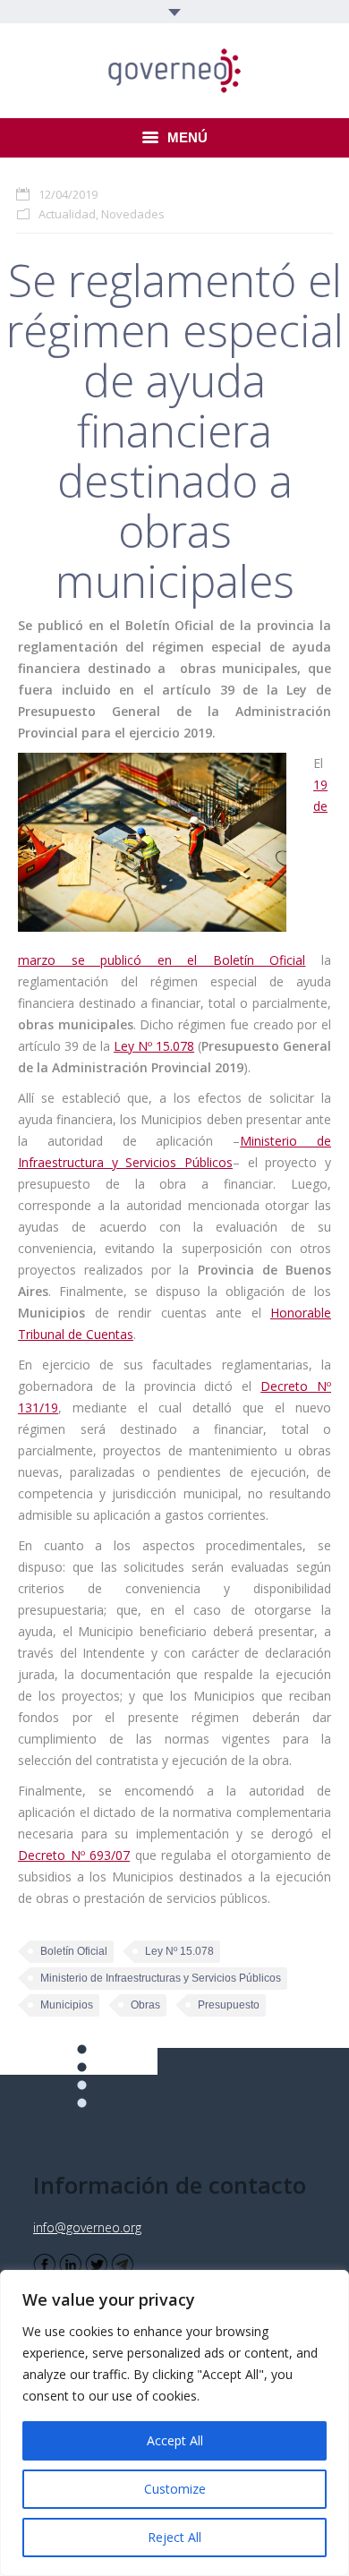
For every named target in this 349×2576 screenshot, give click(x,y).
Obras (145, 2005)
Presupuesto (229, 2005)
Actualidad (67, 214)
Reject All (174, 2537)
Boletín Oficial (74, 1951)
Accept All (175, 2440)
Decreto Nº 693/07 (74, 1855)
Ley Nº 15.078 (154, 1046)
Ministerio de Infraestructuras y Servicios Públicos (161, 1978)
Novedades (133, 214)
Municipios (67, 2005)
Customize (175, 2489)
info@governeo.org (87, 2227)
